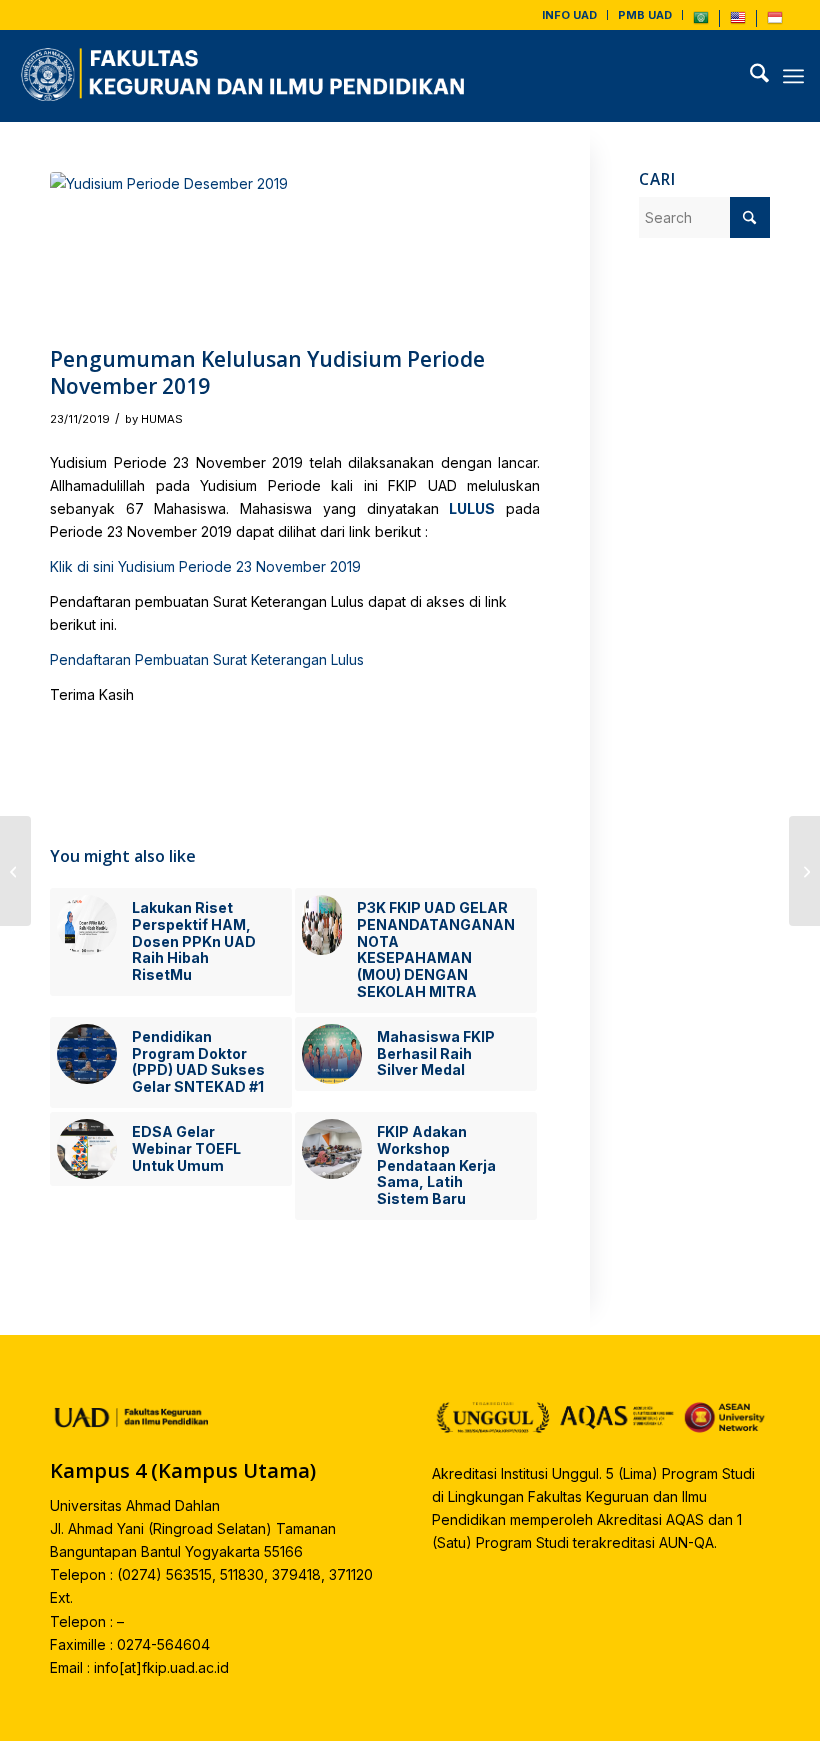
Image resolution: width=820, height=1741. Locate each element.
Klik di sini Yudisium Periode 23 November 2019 (205, 566)
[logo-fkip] (247, 76)
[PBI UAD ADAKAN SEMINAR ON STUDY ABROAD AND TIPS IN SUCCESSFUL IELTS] (15, 871)
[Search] (749, 76)
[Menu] (793, 76)
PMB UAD (645, 15)
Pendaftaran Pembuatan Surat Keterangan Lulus (207, 659)
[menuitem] (570, 15)
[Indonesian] (775, 22)
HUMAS (162, 419)
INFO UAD (569, 15)
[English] (738, 22)
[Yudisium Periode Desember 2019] (295, 254)
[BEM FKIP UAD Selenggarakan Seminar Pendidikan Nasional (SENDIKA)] (804, 871)
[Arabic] (701, 22)
